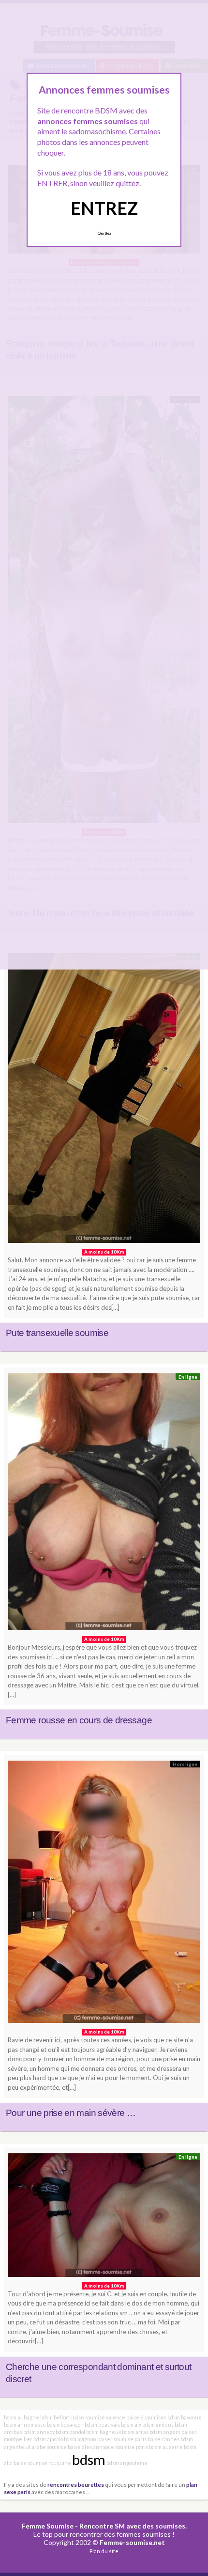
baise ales (80, 2447)
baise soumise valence (98, 2417)
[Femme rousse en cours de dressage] (104, 1504)
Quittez (104, 233)
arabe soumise (49, 2447)
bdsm (89, 2459)
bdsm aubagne (22, 2417)
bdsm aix (131, 2425)
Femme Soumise (48, 2526)
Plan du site (104, 2551)
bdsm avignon (80, 2439)
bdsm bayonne (185, 2417)
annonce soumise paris (120, 2447)
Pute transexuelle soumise (57, 1333)
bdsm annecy (39, 2432)
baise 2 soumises (146, 2417)
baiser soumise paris (122, 2439)
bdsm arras (135, 2432)
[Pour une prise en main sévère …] (104, 1894)
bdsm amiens (158, 2425)
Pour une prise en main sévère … (71, 2113)
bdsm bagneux (104, 2432)
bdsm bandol (70, 2432)
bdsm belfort (55, 2417)
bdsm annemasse (25, 2425)
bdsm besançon (65, 2425)
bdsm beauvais (102, 2425)
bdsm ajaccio (48, 2439)
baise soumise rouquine (42, 2463)
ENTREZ (104, 208)
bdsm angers (165, 2432)
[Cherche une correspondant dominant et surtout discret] (104, 2218)
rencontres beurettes (76, 2484)
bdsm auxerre (166, 2447)
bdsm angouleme (127, 2463)
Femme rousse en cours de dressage (79, 1720)
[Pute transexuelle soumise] (104, 1100)
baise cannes (163, 2439)
